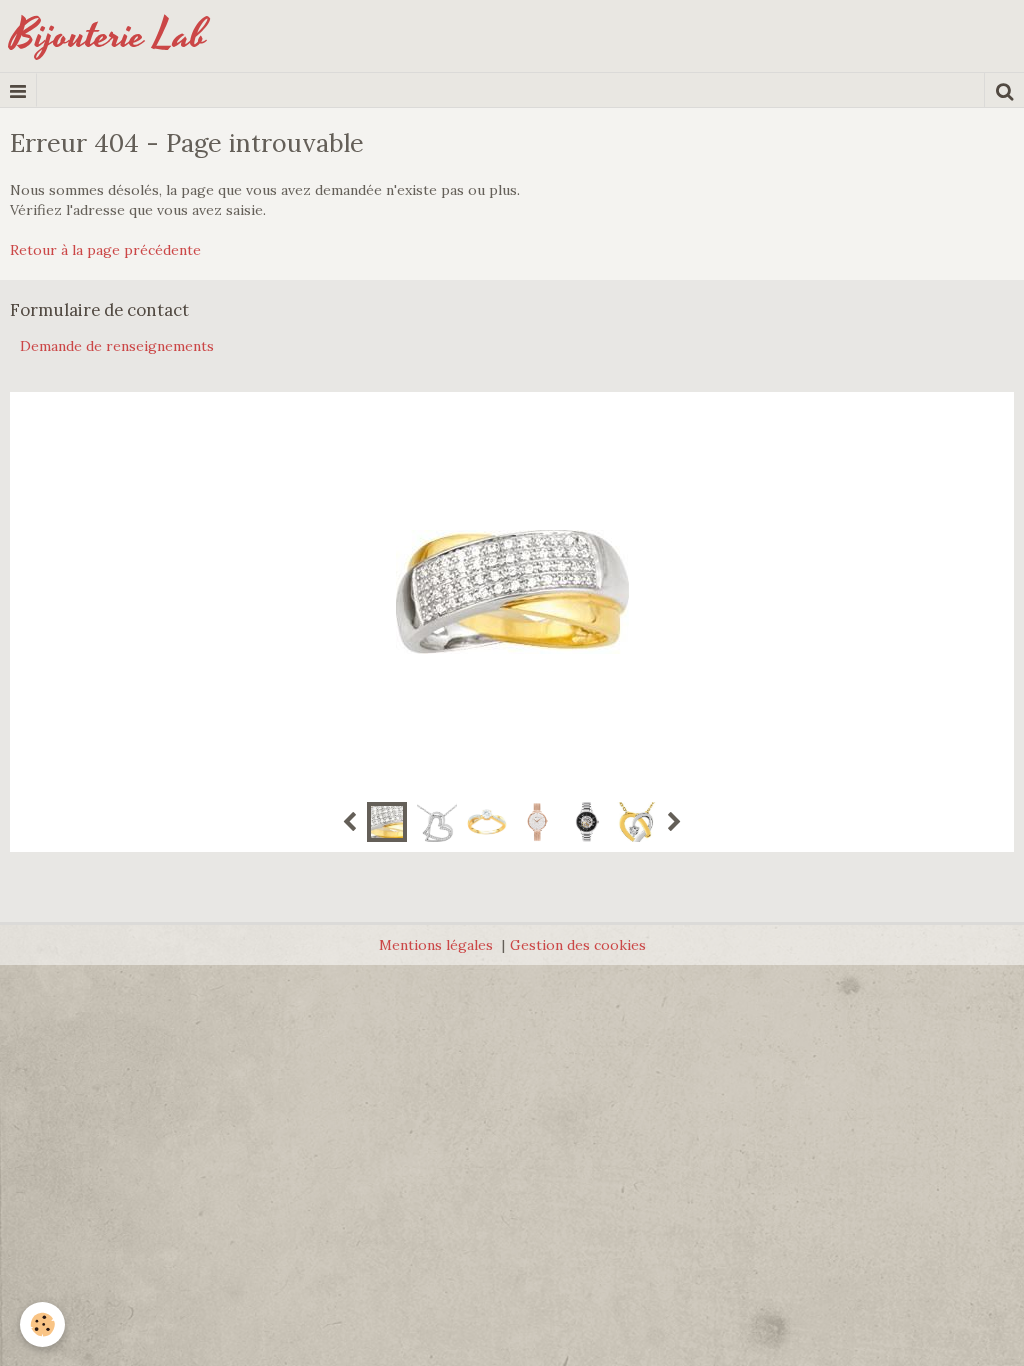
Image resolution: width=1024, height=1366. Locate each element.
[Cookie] (42, 1324)
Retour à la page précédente (105, 250)
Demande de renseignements (117, 346)
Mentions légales (436, 945)
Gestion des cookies (578, 945)
